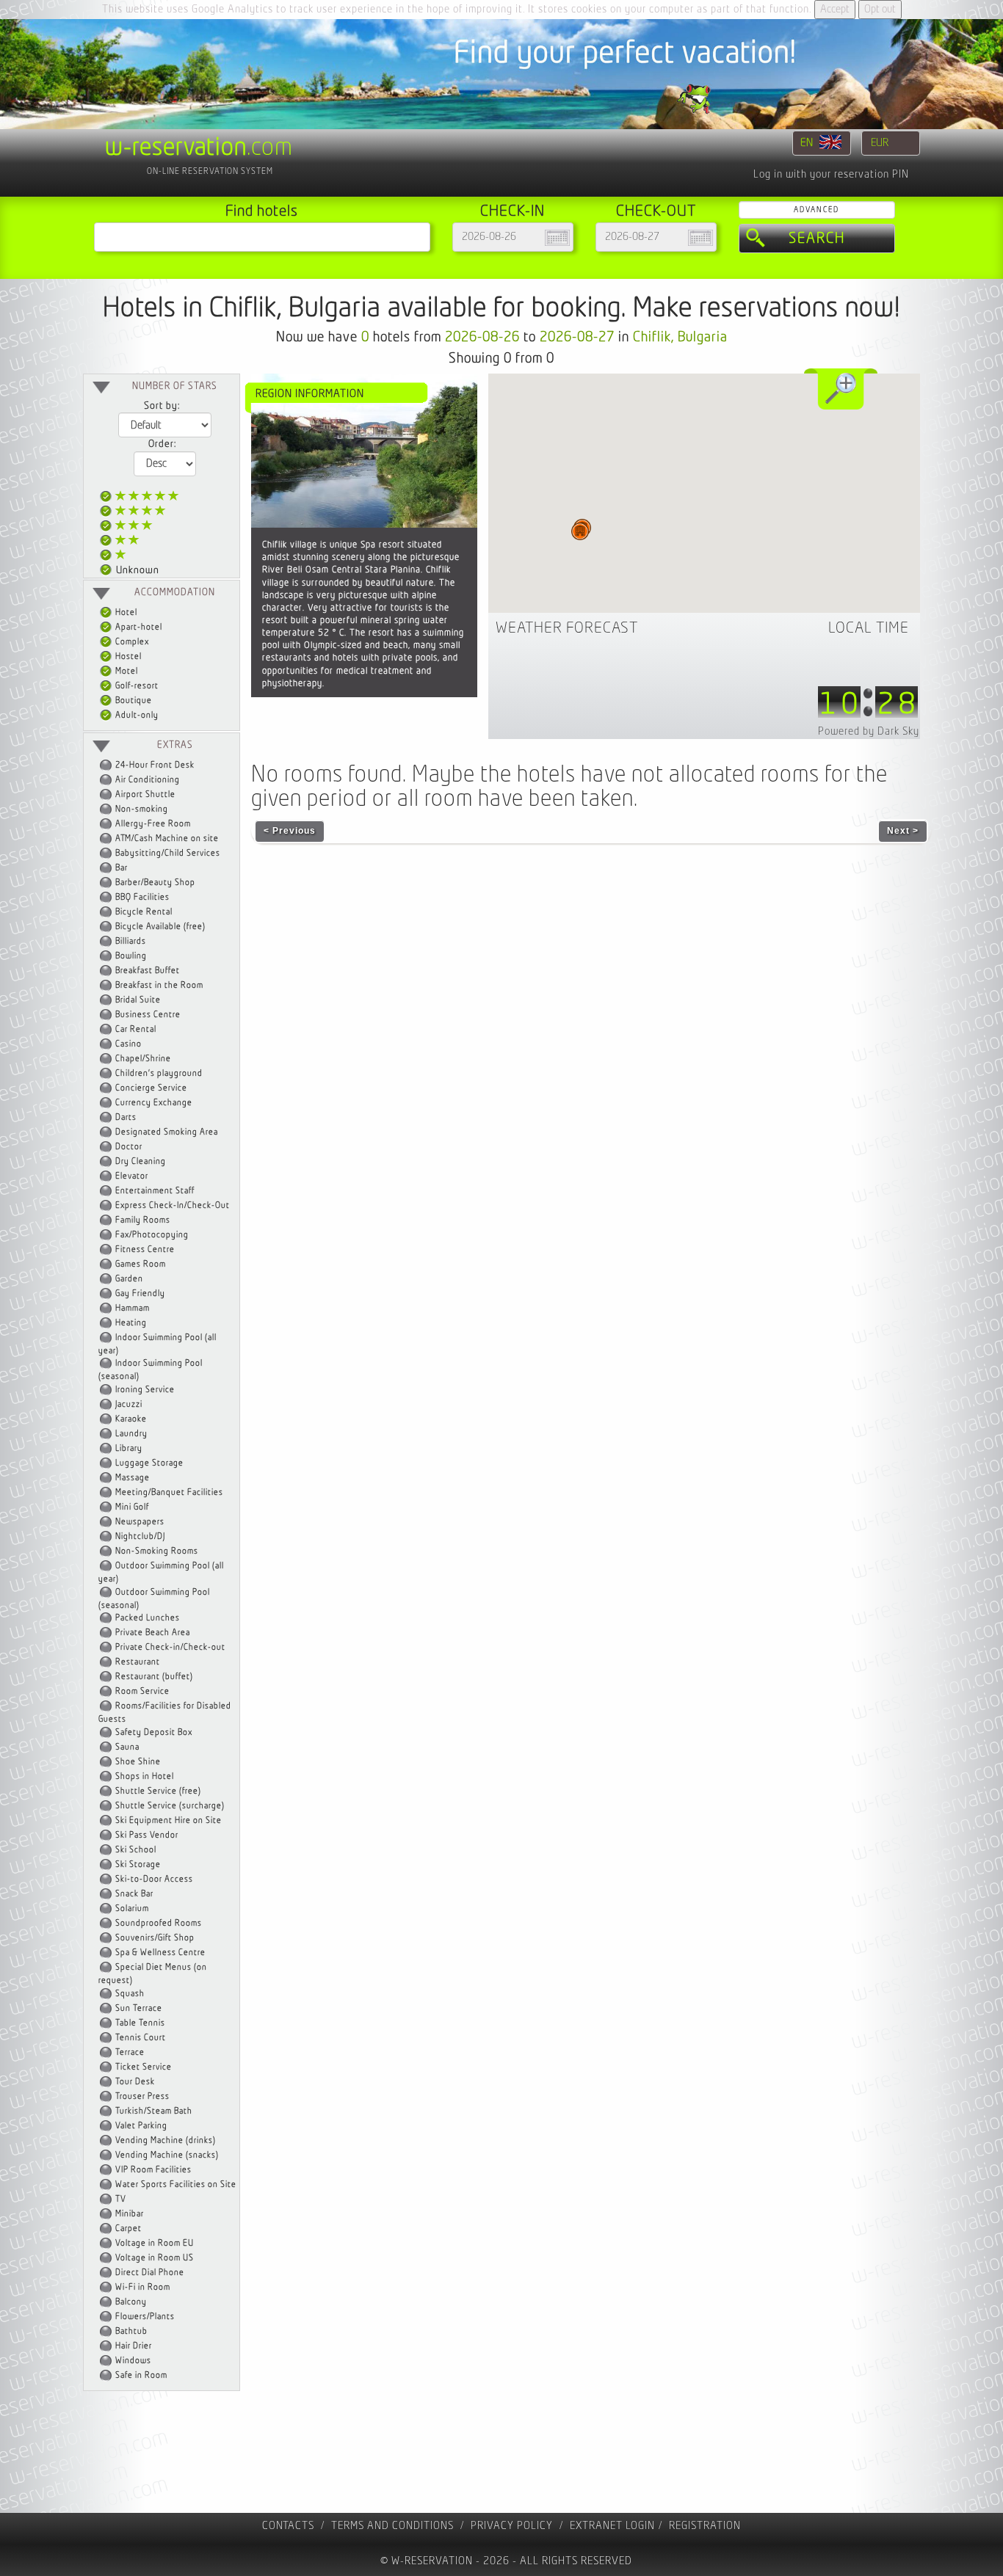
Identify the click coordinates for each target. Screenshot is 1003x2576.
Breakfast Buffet (148, 971)
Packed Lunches (148, 1618)
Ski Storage (138, 1864)
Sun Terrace (139, 2008)
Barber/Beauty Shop (155, 883)
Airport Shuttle (145, 794)
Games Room (141, 1264)
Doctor (129, 1147)
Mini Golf (132, 1507)
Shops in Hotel (145, 1776)
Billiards (131, 941)
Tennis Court (141, 2038)
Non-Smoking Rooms (157, 1551)
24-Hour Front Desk (155, 765)
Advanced (816, 210)
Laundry (131, 1434)
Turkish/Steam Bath (154, 2111)
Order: (162, 444)
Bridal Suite (138, 1000)
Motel (126, 671)
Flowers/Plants (145, 2317)
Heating (131, 1323)
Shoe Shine (138, 1762)
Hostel (127, 656)
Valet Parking (141, 2126)
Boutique (133, 701)
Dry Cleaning (141, 1161)
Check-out (656, 211)
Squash (130, 1994)
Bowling (131, 956)
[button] (580, 531)
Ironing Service (145, 1390)
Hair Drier (134, 2346)
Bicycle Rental (144, 912)
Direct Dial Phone (150, 2273)
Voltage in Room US (155, 2258)
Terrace (130, 2052)
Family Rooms (143, 1220)
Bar (122, 868)
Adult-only (136, 715)
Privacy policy (512, 2526)
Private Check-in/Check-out (170, 1647)
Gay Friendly (140, 1294)
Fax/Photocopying (152, 1235)
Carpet (128, 2228)
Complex (131, 642)
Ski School (136, 1850)
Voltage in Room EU (155, 2243)
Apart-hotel (138, 627)
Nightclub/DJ (140, 1536)
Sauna (127, 1747)
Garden (129, 1279)
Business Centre (148, 1015)
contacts (288, 2526)
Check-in (513, 211)
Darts (126, 1117)
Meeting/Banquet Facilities (169, 1492)
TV (121, 2199)
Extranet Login (612, 2526)
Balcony (131, 2302)
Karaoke (131, 1419)
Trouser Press (142, 2096)
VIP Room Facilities (153, 2170)
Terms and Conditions (392, 2526)
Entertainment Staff (155, 1191)
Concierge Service (151, 1088)
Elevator (132, 1176)
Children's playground (159, 1073)
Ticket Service (144, 2067)
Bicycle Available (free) (160, 927)
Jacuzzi (129, 1404)
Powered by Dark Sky (869, 731)
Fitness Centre (145, 1249)
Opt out (880, 9)
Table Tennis (140, 2023)
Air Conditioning (148, 780)
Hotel (125, 612)
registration (705, 2526)
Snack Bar (134, 1894)
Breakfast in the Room (159, 985)
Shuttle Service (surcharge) (170, 1806)
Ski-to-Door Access (154, 1879)
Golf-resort (136, 686)
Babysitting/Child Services (168, 853)
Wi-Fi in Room (143, 2287)
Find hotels (262, 211)
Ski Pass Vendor (147, 1835)
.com (199, 148)
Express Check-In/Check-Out (173, 1205)
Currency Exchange (154, 1103)
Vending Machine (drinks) (166, 2140)
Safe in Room (141, 2375)
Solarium (132, 1909)
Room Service (142, 1691)
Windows (133, 2361)
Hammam (133, 1308)
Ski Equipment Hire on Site (169, 1820)
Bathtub (131, 2331)
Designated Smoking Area (167, 1132)
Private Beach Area (153, 1633)
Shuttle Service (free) (158, 1791)
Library (129, 1448)
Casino (128, 1044)
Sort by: (162, 406)
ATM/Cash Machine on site (167, 838)
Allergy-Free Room (153, 824)
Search (817, 239)
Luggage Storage (149, 1463)
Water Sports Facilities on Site (176, 2184)
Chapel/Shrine (143, 1059)
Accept (835, 9)
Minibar (130, 2214)
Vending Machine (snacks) (167, 2155)
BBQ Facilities (142, 897)
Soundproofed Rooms (159, 1923)
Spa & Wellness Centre (160, 1953)
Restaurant (138, 1662)
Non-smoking (142, 809)
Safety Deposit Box (154, 1732)
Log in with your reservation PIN (831, 174)
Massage (133, 1478)
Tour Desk (135, 2082)
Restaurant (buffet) (154, 1677)
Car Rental (136, 1029)
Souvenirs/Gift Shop (155, 1938)
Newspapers (140, 1522)
